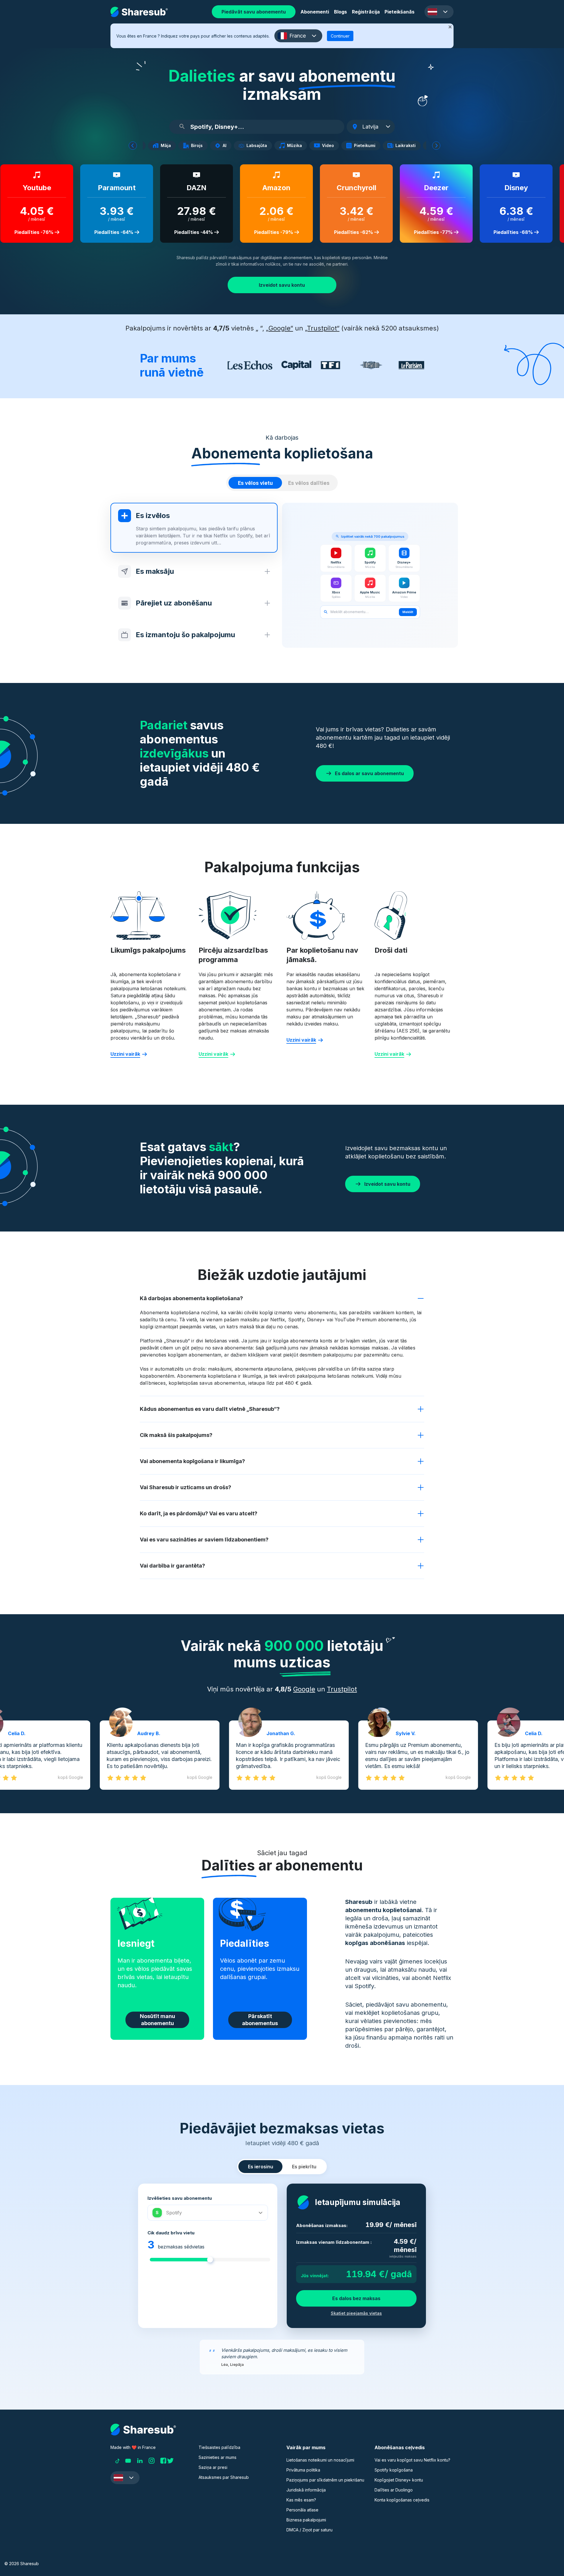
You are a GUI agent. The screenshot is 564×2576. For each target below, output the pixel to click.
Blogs (340, 12)
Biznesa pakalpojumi (306, 2520)
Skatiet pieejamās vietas (356, 2313)
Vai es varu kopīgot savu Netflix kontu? (412, 2460)
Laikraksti (408, 146)
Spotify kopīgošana (394, 2470)
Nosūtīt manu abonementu (157, 2020)
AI (227, 146)
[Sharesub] (139, 12)
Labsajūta (259, 146)
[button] (439, 12)
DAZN (189, 188)
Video (330, 146)
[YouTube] (128, 2461)
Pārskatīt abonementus (260, 2020)
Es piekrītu (304, 2167)
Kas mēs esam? (301, 2500)
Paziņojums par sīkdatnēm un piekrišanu (325, 2480)
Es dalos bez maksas (356, 2298)
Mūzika (297, 146)
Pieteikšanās (399, 12)
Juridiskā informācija (306, 2490)
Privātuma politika (303, 2470)
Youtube (30, 188)
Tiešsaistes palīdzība (219, 2447)
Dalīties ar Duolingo (394, 2490)
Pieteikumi (367, 146)
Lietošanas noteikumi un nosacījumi (320, 2460)
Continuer (340, 36)
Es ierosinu (261, 2167)
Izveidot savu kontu (282, 285)
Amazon (269, 188)
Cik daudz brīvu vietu (171, 2233)
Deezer (429, 188)
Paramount (109, 188)
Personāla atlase (302, 2510)
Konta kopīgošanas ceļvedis (402, 2500)
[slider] (210, 2260)
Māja (168, 146)
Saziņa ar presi (213, 2467)
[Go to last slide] (133, 146)
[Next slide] (436, 146)
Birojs (199, 146)
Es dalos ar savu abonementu (369, 773)
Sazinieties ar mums (218, 2457)
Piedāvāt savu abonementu (254, 12)
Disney (509, 188)
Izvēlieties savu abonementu (180, 2198)
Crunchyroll (349, 188)
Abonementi (315, 12)
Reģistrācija (366, 12)
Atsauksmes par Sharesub (224, 2477)
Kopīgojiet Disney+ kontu (399, 2480)
